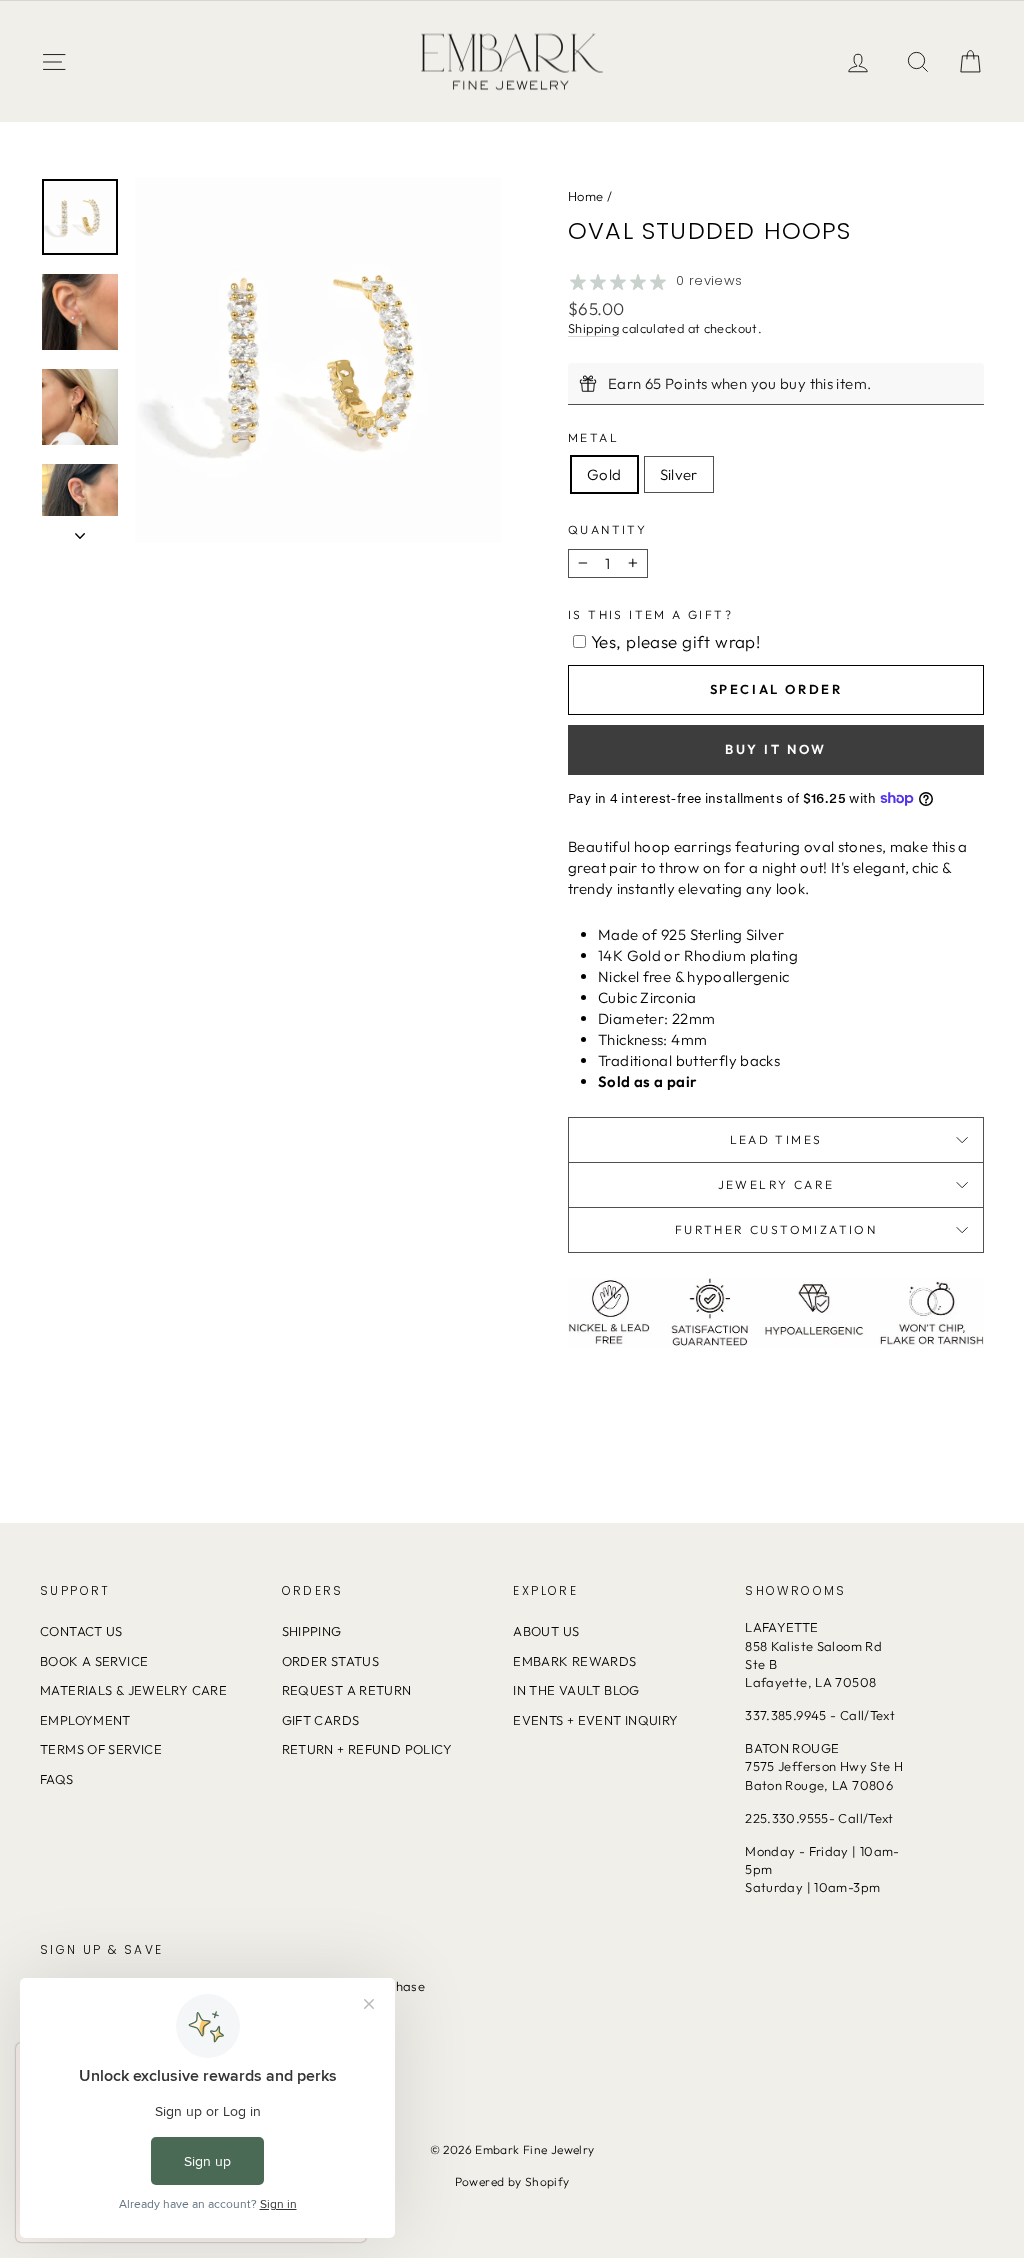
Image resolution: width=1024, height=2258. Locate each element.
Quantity (607, 529)
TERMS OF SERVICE (101, 1749)
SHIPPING (312, 1631)
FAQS (57, 1779)
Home (586, 196)
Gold (604, 474)
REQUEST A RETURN (347, 1690)
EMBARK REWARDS (574, 1661)
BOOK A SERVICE (94, 1661)
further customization (776, 1229)
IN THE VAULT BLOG (576, 1690)
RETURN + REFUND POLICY (367, 1749)
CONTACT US (81, 1631)
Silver (679, 474)
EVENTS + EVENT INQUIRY (595, 1720)
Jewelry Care (776, 1184)
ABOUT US (546, 1631)
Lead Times (776, 1139)
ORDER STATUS (331, 1661)
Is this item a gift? (650, 614)
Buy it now (776, 749)
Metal (593, 437)
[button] (970, 61)
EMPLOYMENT (85, 1720)
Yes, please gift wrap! (675, 641)
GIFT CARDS (321, 1720)
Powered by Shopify (512, 2181)
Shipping (593, 328)
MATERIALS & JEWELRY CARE (133, 1690)
